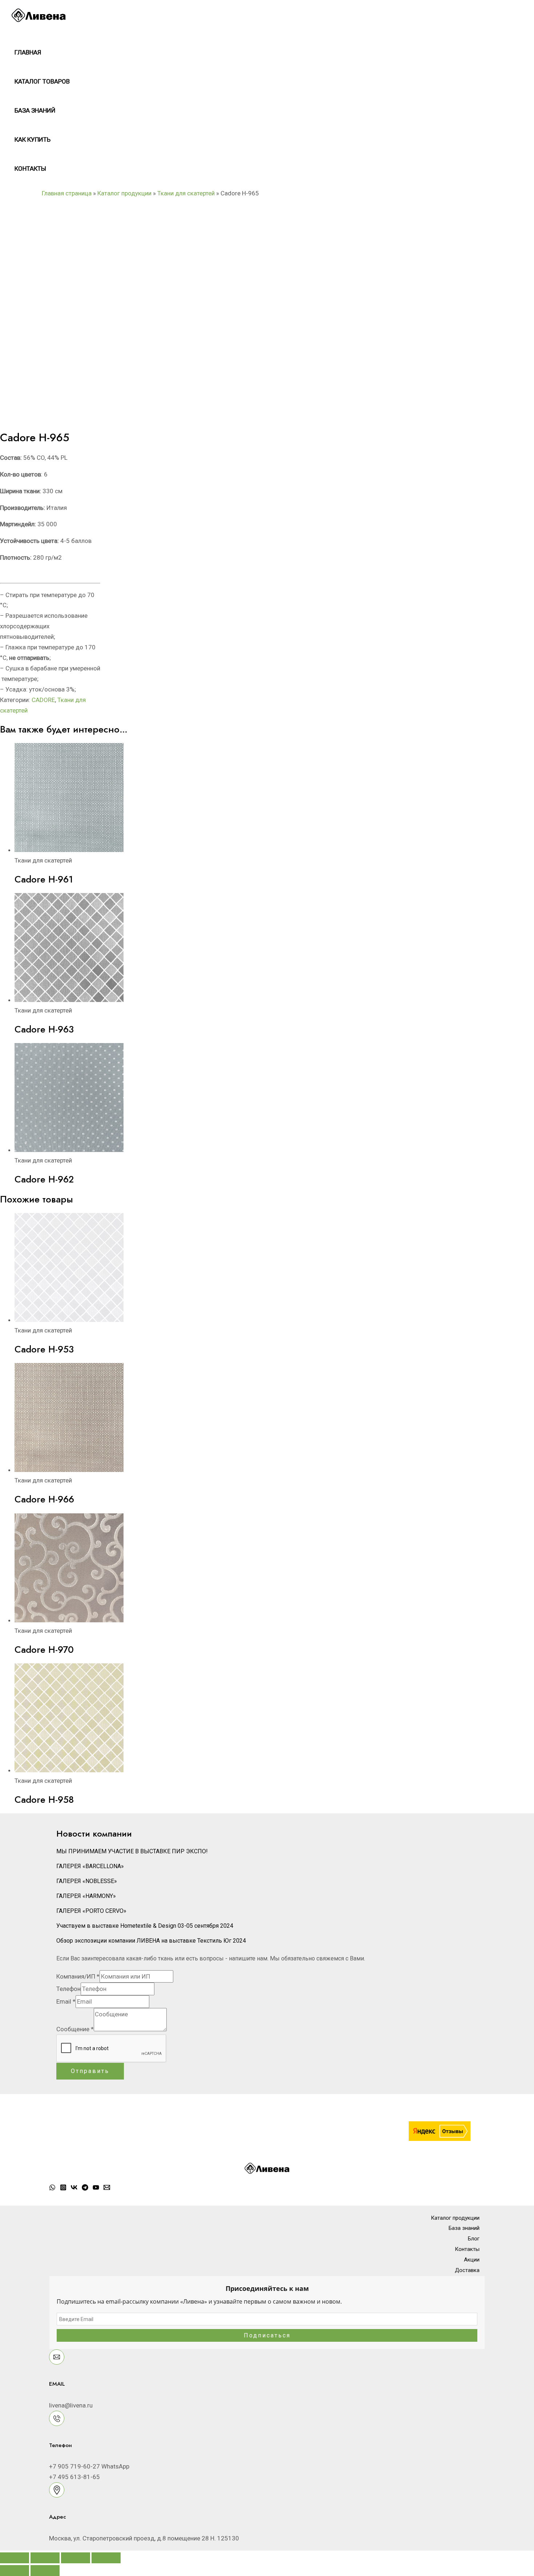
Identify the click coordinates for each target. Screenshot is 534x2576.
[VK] (74, 2188)
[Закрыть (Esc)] (106, 2558)
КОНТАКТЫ (30, 169)
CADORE (43, 700)
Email (66, 2001)
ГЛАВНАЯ (28, 52)
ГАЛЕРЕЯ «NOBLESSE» (87, 1881)
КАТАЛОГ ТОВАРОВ (42, 81)
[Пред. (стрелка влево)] (15, 2571)
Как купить (33, 139)
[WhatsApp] (52, 2188)
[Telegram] (85, 2188)
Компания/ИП (78, 1976)
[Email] (107, 2188)
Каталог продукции (124, 193)
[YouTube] (96, 2188)
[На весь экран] (45, 2558)
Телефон (68, 1989)
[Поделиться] (76, 2558)
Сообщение (75, 2029)
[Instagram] (63, 2188)
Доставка (467, 2270)
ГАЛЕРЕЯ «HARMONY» (86, 1896)
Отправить (90, 2071)
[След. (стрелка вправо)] (45, 2571)
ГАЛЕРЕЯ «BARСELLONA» (90, 1866)
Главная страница (67, 193)
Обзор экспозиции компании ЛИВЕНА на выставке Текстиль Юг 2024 (151, 1941)
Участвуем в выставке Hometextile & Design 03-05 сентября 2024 (145, 1926)
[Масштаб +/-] (15, 2558)
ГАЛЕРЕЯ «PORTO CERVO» (91, 1911)
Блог (474, 2239)
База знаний (35, 110)
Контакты (467, 2249)
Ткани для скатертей (186, 193)
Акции (472, 2260)
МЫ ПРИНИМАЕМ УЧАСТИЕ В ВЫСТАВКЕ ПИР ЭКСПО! (132, 1851)
